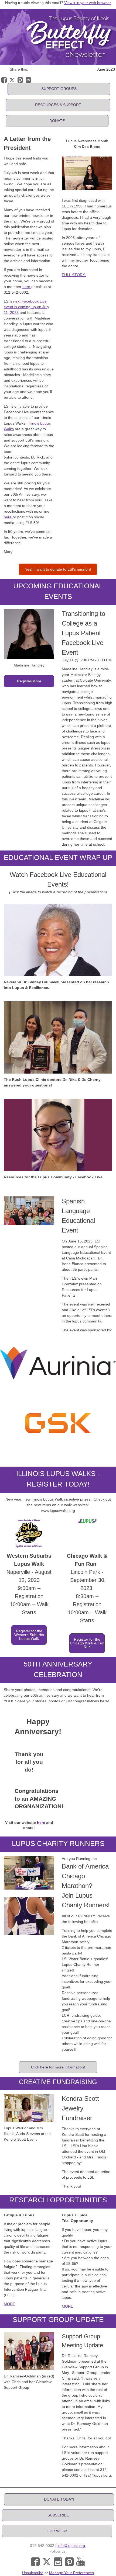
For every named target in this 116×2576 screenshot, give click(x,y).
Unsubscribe (33, 2573)
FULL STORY (74, 275)
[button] (59, 89)
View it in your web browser (88, 3)
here (27, 287)
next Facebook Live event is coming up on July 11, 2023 (26, 307)
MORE (9, 2304)
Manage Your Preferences (71, 2573)
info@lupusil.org (71, 2546)
